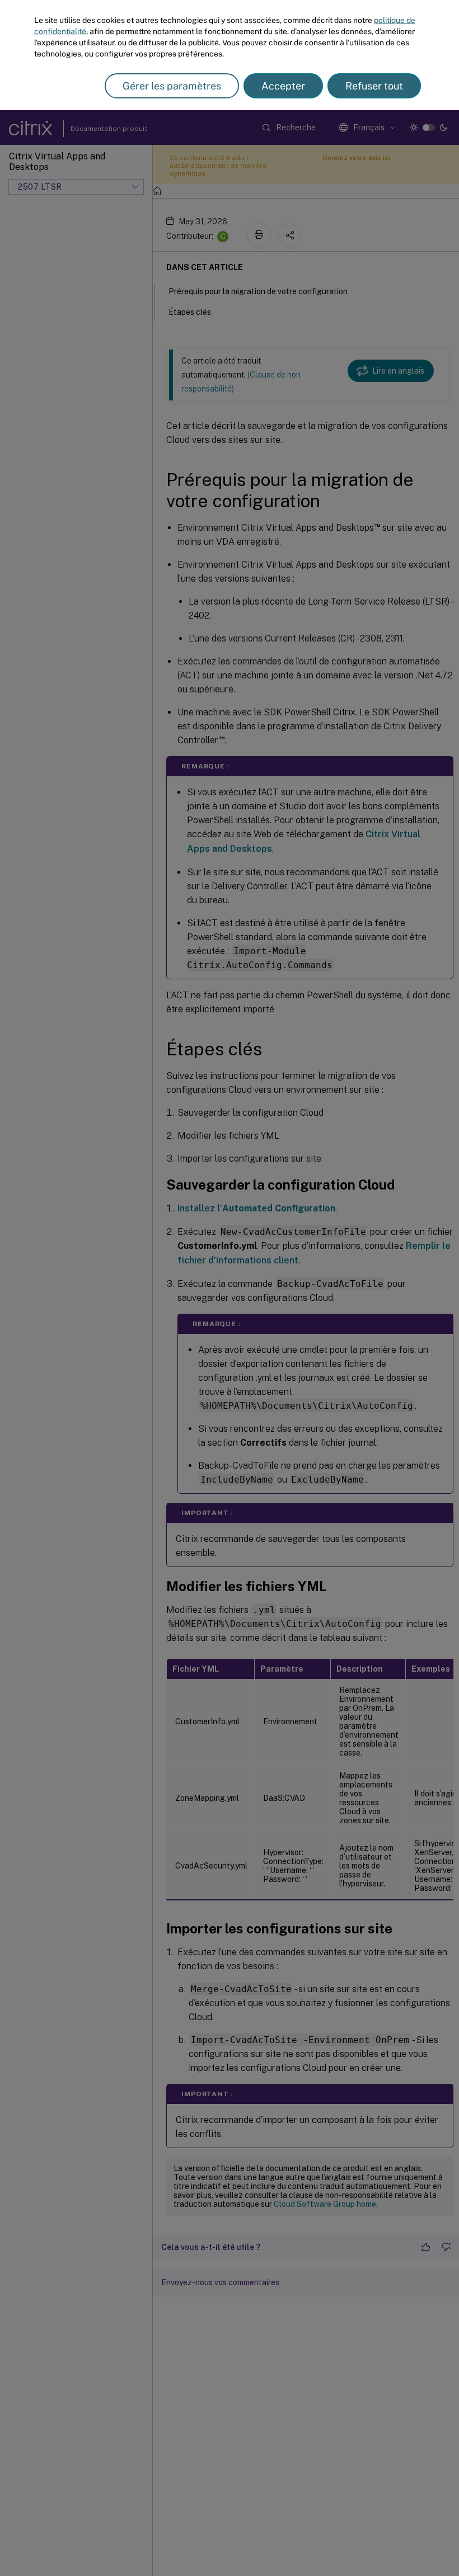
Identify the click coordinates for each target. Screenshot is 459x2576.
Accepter (283, 86)
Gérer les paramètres (172, 86)
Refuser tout (374, 86)
